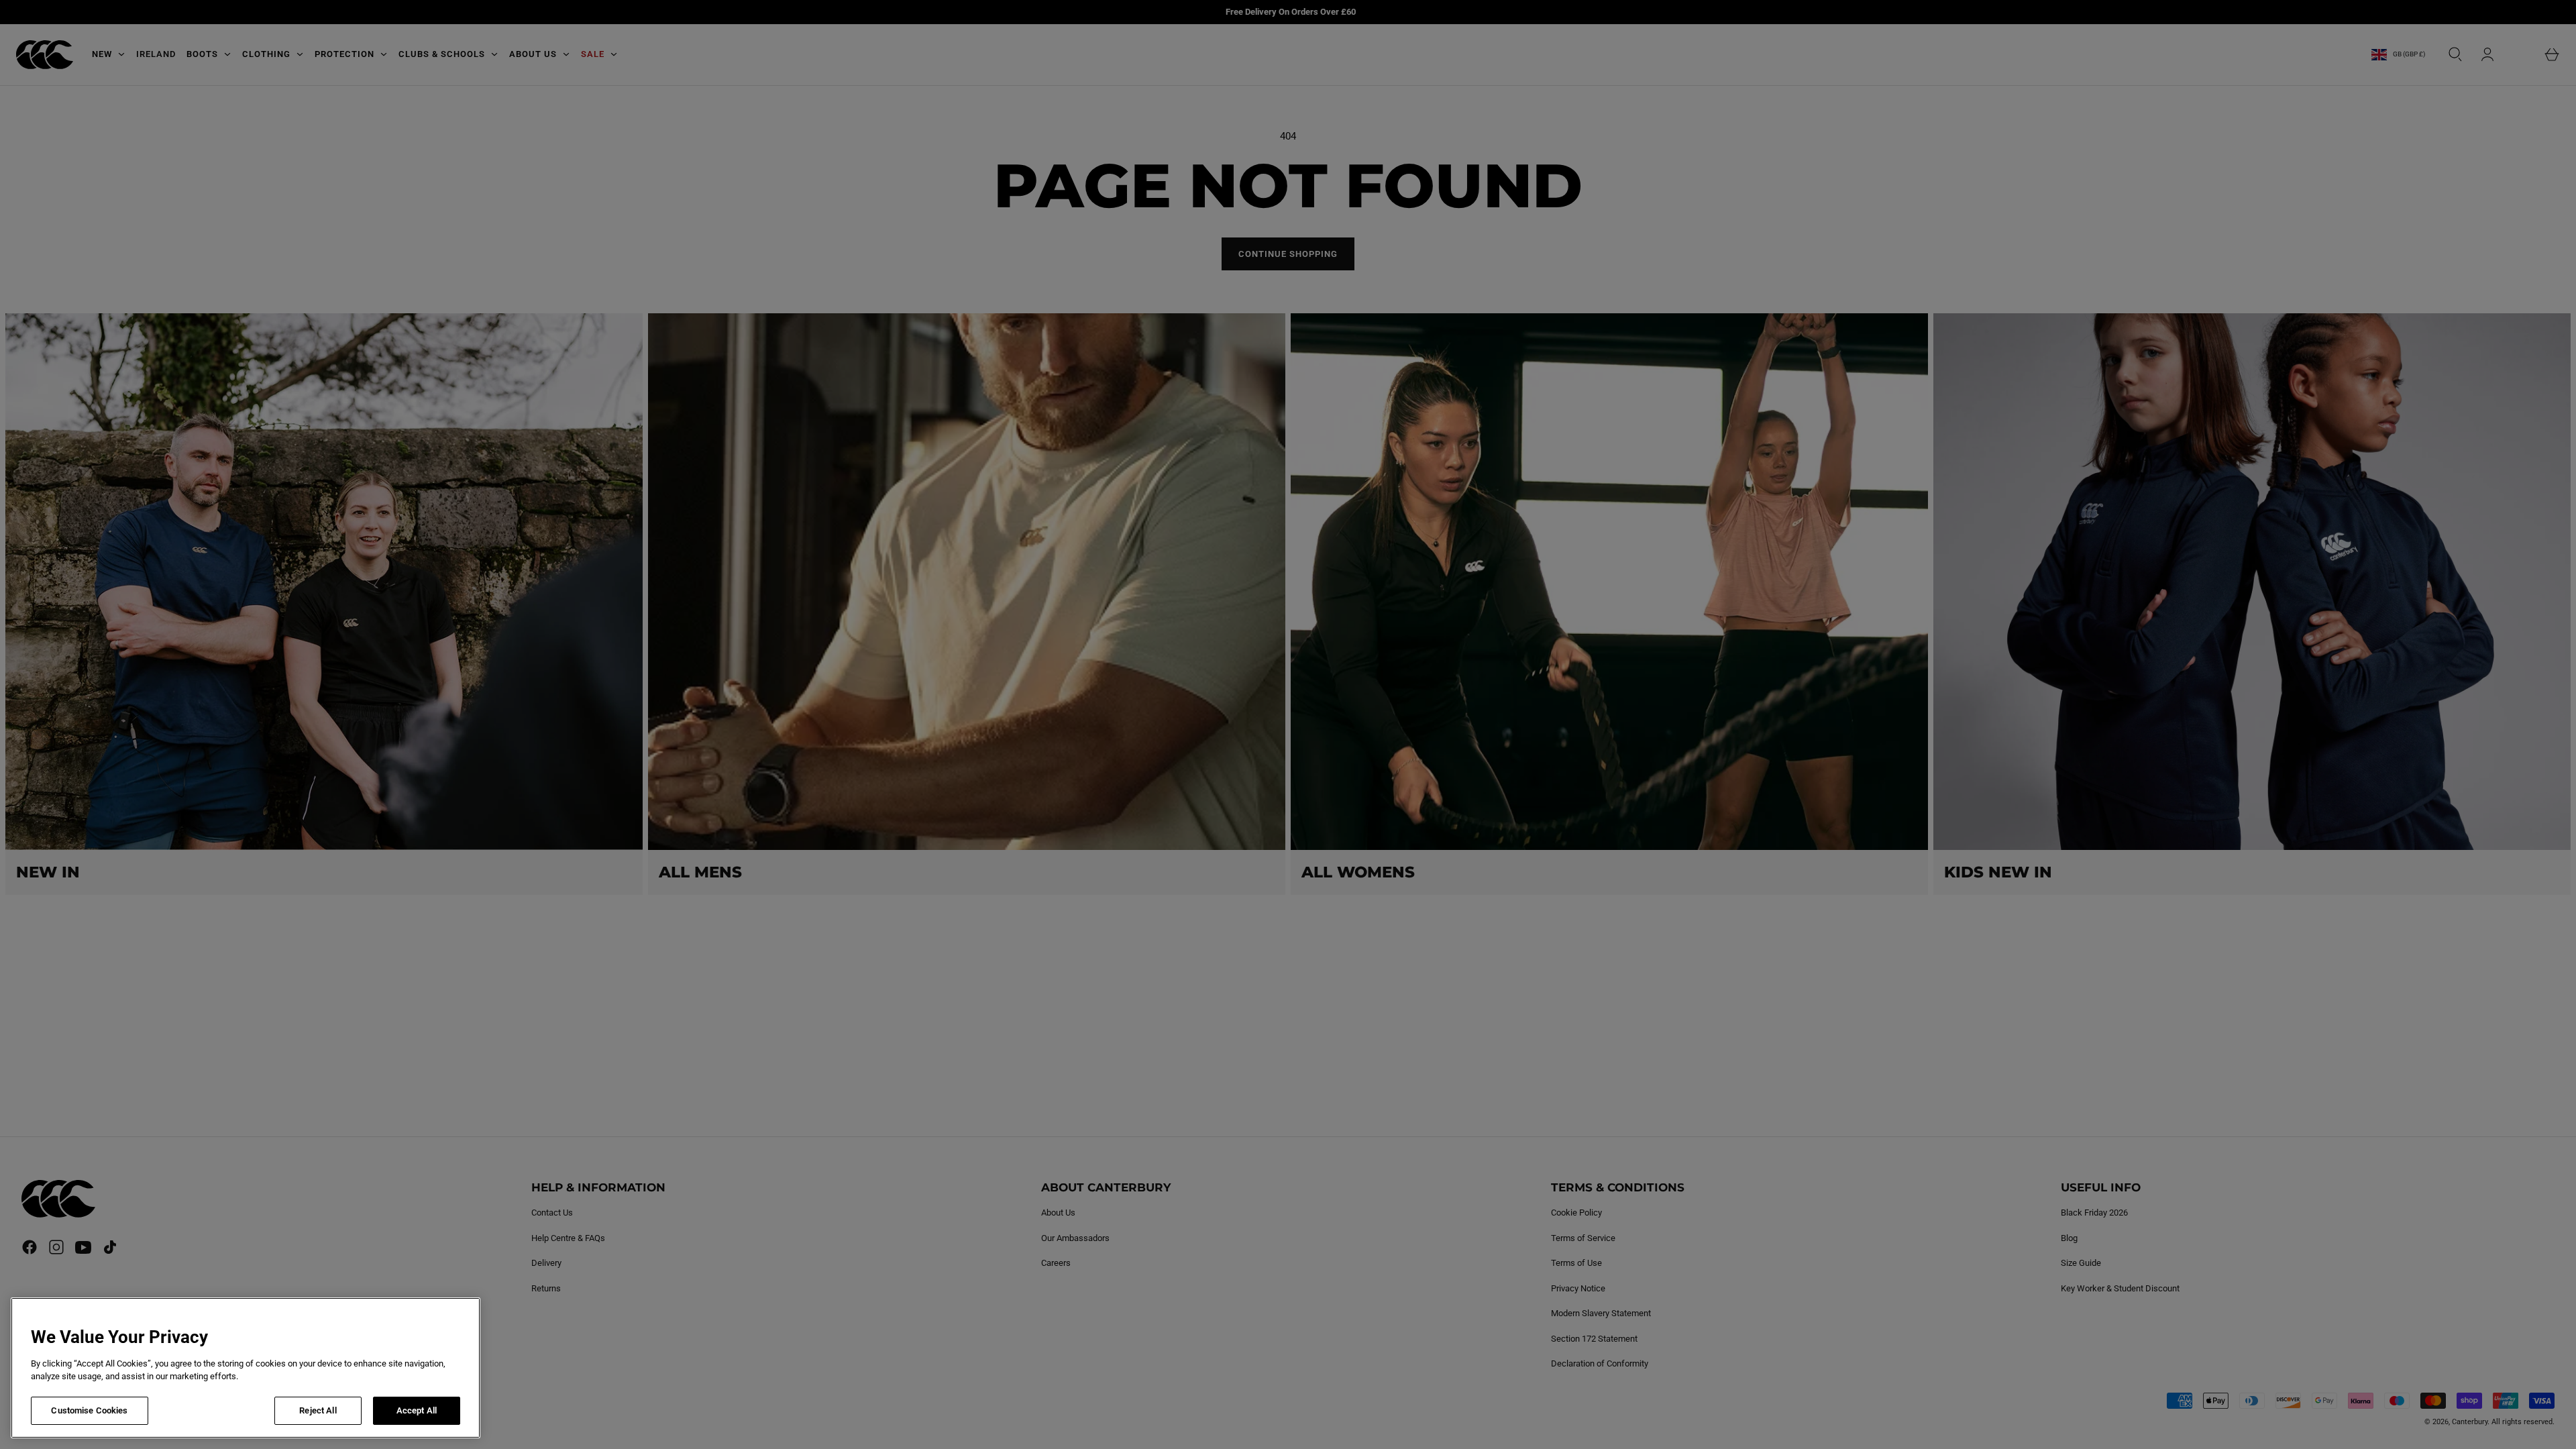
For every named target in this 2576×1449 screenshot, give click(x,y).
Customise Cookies (89, 1410)
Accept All (417, 1410)
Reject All (318, 1410)
